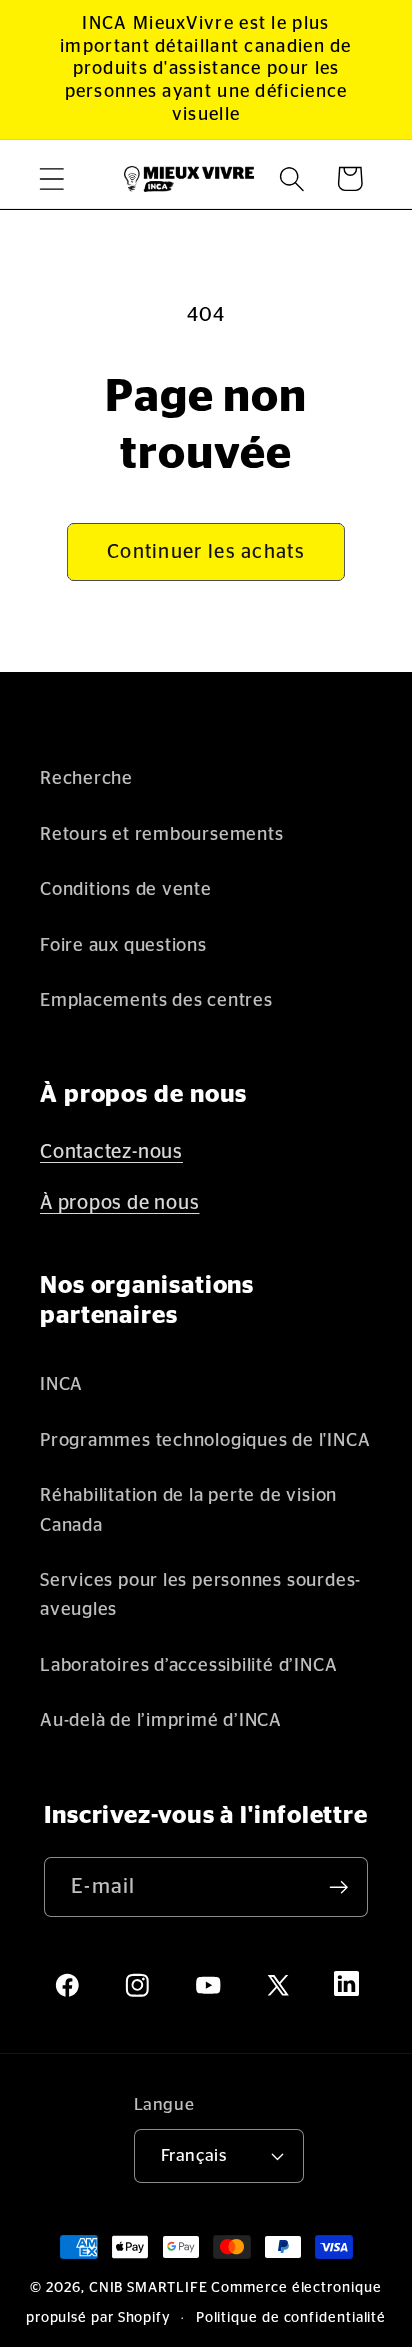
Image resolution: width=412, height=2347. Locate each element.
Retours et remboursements (162, 834)
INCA (61, 1384)
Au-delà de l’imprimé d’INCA (161, 1720)
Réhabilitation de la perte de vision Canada (188, 1510)
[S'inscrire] (338, 1887)
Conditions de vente (126, 889)
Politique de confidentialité (291, 2318)
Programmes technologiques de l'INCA (205, 1440)
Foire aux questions (123, 945)
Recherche (86, 778)
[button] (51, 178)
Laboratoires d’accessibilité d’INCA (188, 1665)
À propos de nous (119, 1203)
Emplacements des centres (156, 1000)
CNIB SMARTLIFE (148, 2288)
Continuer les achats (206, 552)
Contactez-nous (111, 1152)
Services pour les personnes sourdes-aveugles (200, 1595)
